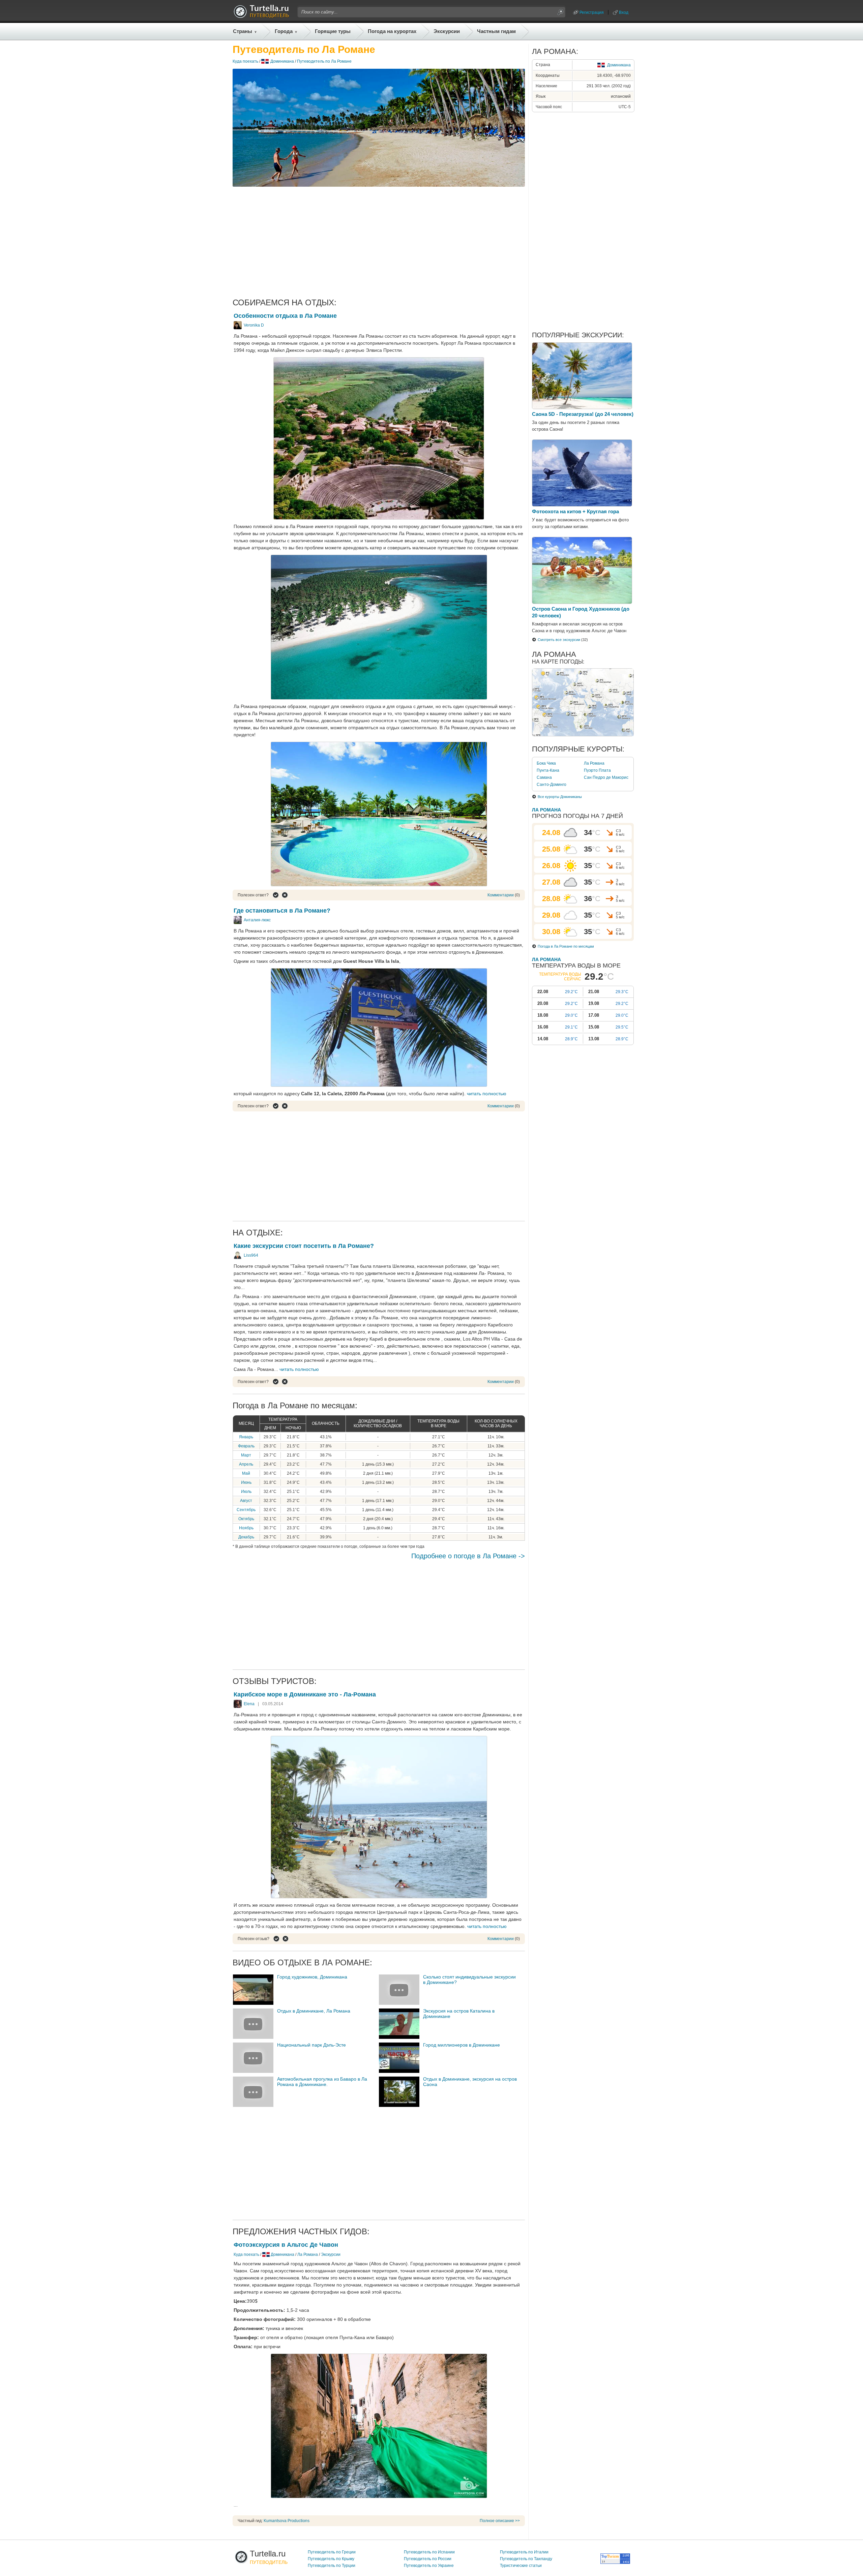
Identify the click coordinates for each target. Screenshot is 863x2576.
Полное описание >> (500, 2521)
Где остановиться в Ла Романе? (282, 911)
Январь (246, 1437)
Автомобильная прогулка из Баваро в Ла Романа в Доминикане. (322, 2082)
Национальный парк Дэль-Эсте (311, 2045)
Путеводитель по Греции (332, 2552)
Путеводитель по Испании (429, 2552)
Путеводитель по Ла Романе (324, 61)
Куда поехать (245, 61)
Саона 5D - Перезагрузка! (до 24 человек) (583, 414)
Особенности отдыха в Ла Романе (285, 316)
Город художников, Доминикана (312, 1977)
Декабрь (246, 1537)
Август (246, 1501)
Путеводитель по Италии (524, 2552)
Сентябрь (246, 1510)
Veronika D (254, 325)
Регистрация (592, 12)
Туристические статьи (521, 2566)
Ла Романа (308, 2255)
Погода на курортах (392, 31)
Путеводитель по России (428, 2559)
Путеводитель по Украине (429, 2566)
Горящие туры (333, 31)
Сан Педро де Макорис (606, 777)
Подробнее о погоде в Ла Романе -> (468, 1556)
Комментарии (501, 895)
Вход (624, 12)
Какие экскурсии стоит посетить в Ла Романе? (304, 1246)
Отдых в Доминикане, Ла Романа (314, 2011)
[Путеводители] (261, 16)
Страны (243, 31)
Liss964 (251, 1255)
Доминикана (282, 61)
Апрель (246, 1464)
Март (246, 1455)
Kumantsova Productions (287, 2521)
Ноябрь (246, 1528)
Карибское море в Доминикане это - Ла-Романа (305, 1694)
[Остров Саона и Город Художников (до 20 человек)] (582, 602)
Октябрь (246, 1519)
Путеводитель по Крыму (331, 2559)
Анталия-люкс (257, 920)
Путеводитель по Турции (332, 2566)
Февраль (246, 1446)
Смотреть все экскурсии (559, 640)
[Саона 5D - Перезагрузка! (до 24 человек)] (582, 407)
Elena (249, 1704)
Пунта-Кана (548, 770)
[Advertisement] (379, 242)
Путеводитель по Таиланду (526, 2559)
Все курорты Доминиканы (560, 797)
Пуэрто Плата (597, 770)
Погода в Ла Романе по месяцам (566, 946)
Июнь (246, 1482)
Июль (246, 1492)
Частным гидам (496, 31)
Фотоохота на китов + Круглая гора (575, 511)
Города (284, 31)
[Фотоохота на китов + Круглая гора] (582, 505)
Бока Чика (546, 763)
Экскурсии (447, 31)
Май (246, 1473)
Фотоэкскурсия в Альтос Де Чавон (286, 2245)
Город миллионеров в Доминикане (462, 2045)
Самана (544, 777)
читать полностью (487, 1094)
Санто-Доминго (552, 785)
